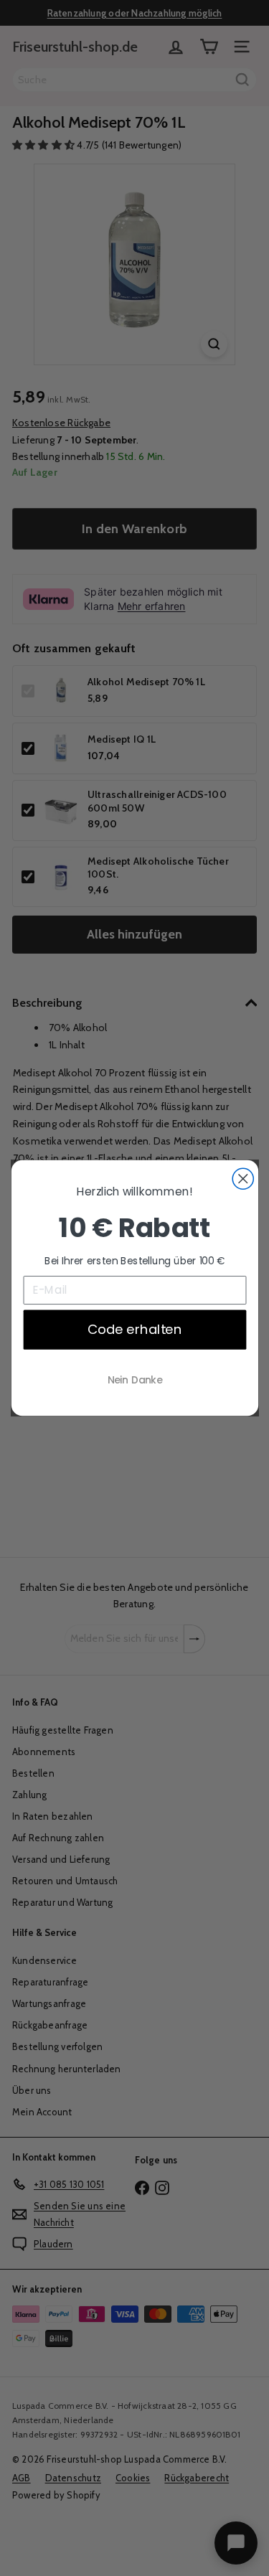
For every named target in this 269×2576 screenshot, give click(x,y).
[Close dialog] (243, 1179)
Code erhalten (134, 1329)
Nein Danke (134, 1380)
